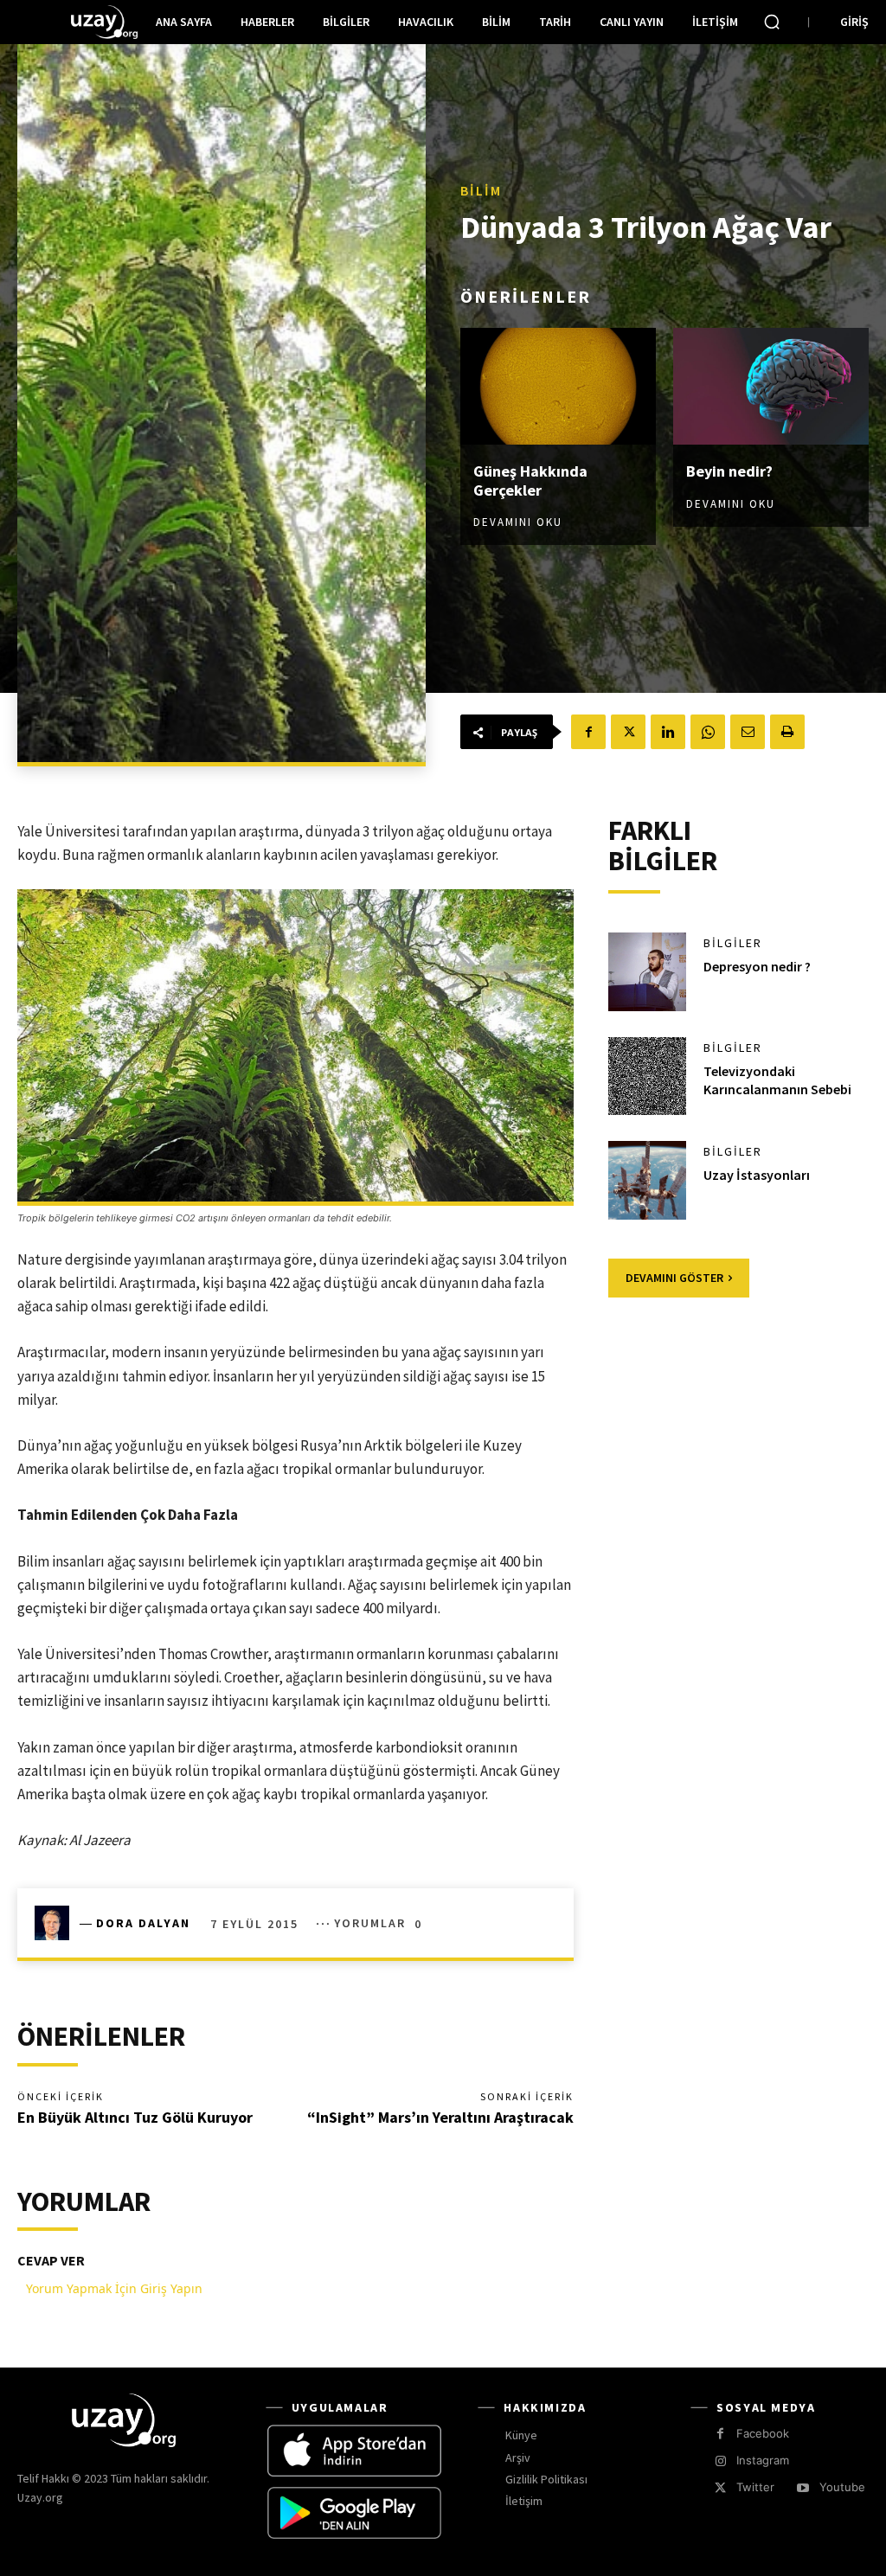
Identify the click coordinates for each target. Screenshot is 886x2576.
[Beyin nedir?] (771, 387)
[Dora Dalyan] (57, 1923)
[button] (772, 22)
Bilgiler (733, 943)
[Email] (748, 732)
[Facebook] (588, 732)
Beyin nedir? (729, 471)
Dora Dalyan (143, 1923)
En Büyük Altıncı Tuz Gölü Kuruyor (135, 2117)
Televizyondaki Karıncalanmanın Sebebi (777, 1080)
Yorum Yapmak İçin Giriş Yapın (114, 2288)
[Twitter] (628, 732)
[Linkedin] (668, 732)
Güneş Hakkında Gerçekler (530, 481)
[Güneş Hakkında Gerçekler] (558, 387)
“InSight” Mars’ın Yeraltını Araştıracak (440, 2117)
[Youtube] (803, 2488)
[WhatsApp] (708, 732)
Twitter (755, 2487)
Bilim (481, 190)
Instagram (763, 2460)
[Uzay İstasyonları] (647, 1180)
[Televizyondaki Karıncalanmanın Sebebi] (647, 1076)
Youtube (842, 2487)
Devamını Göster (674, 1278)
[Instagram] (720, 2461)
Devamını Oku (518, 522)
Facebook (763, 2433)
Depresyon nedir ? (757, 966)
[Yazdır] (787, 732)
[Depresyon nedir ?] (647, 971)
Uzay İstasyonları (757, 1175)
